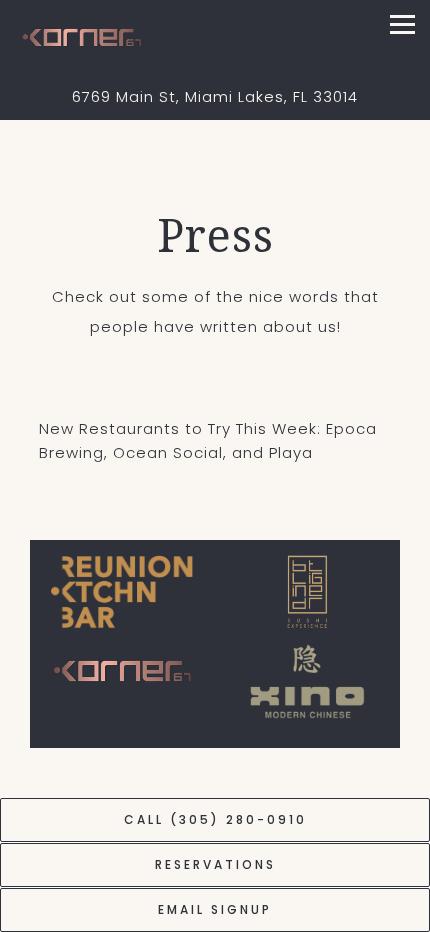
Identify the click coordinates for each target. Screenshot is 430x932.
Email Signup (215, 909)
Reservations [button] (215, 864)
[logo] (122, 591)
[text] (307, 591)
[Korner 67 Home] (114, 36)
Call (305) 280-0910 (215, 819)
